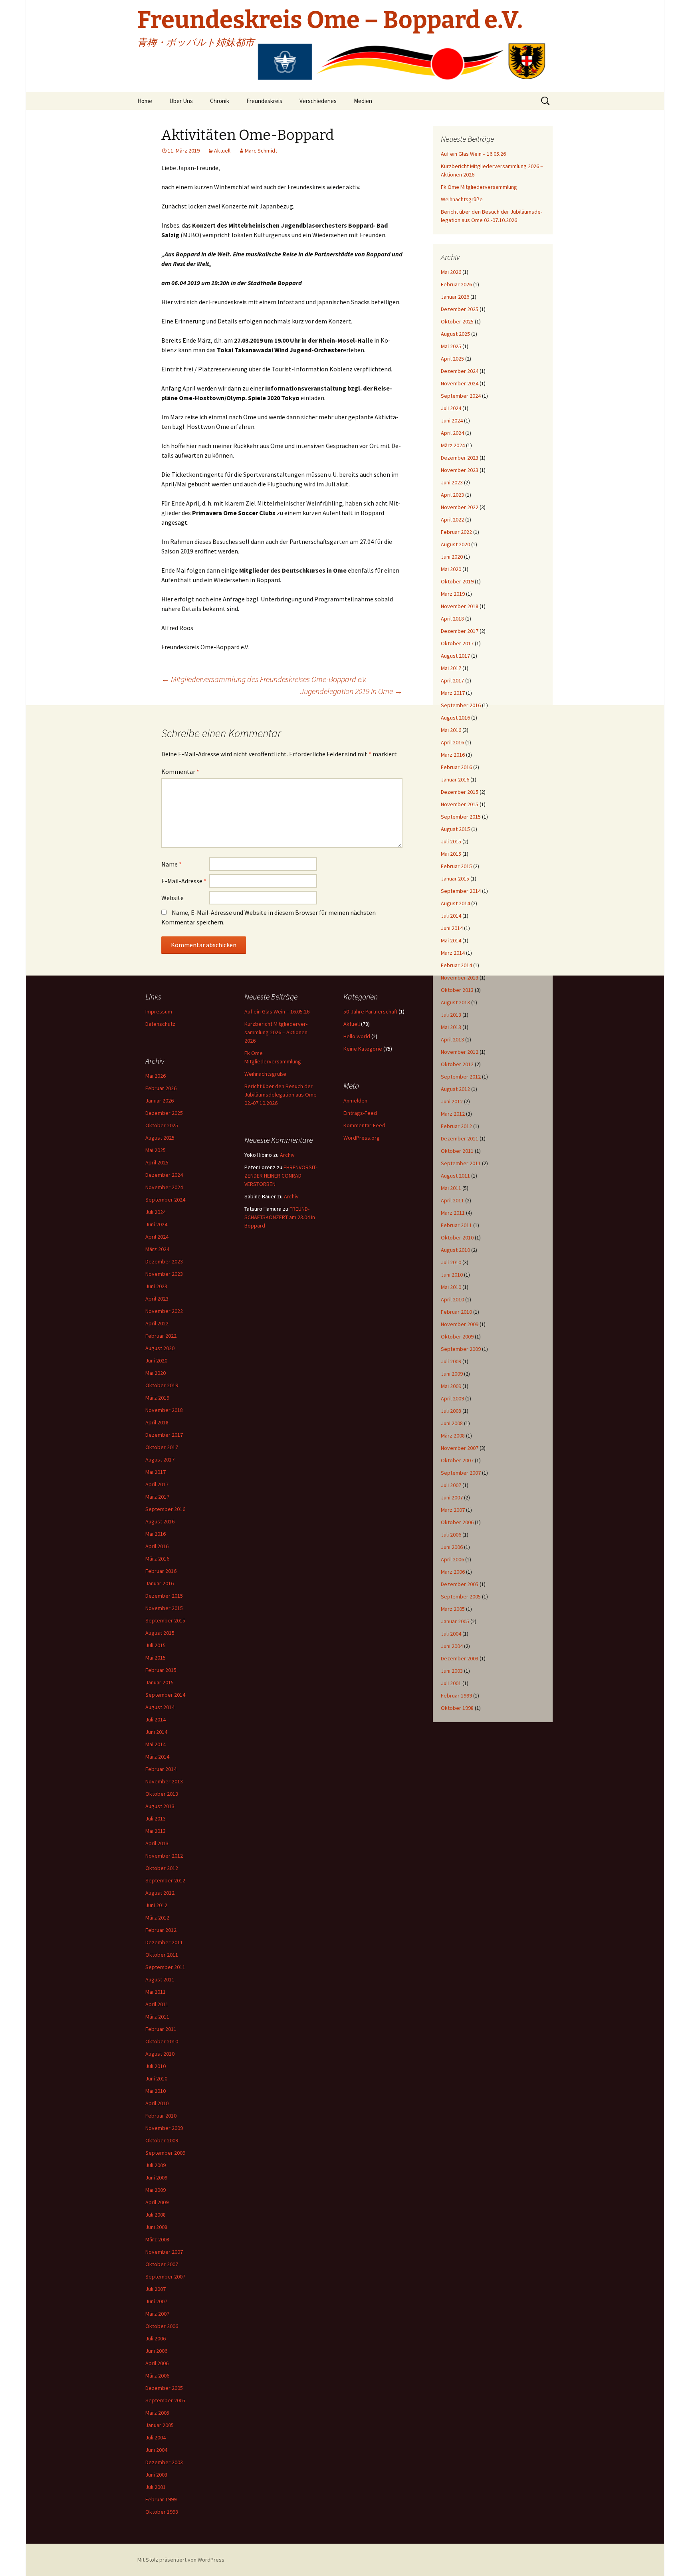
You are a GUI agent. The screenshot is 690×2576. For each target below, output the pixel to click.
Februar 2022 (456, 532)
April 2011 (452, 1200)
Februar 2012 (456, 1126)
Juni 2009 (452, 1374)
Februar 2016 (456, 767)
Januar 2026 (455, 297)
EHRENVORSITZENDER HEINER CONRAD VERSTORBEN (281, 1176)
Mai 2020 (451, 569)
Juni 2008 (452, 1423)
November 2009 (460, 1324)
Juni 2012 (452, 1101)
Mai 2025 (451, 346)
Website (172, 898)
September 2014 (461, 891)
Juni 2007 (452, 1497)
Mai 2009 (451, 1386)
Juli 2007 (451, 1485)
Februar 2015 (456, 866)
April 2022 (452, 520)
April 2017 (452, 680)
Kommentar (180, 771)
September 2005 (461, 1596)
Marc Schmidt (261, 151)
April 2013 (452, 1039)
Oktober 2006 (457, 1522)
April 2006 (452, 1559)
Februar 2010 (456, 1312)
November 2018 (460, 606)
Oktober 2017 (457, 643)
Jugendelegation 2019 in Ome (351, 691)
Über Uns (181, 101)
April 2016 (452, 742)
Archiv (287, 1155)
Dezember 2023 (460, 458)
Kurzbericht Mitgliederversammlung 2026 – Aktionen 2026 (276, 1032)
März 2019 (453, 594)
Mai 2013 (451, 1027)
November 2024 (460, 383)
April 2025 (452, 359)
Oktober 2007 (457, 1460)
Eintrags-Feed (360, 1113)
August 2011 (455, 1176)
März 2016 (453, 755)
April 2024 (452, 433)
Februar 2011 (456, 1225)
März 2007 (453, 1510)
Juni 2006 (452, 1547)
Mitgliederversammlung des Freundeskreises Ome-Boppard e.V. (264, 679)
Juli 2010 (451, 1262)
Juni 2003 (452, 1671)
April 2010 (452, 1299)
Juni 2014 (452, 928)
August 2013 (455, 1002)
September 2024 (461, 396)
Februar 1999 (456, 1696)
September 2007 (461, 1473)
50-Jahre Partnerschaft (370, 1011)
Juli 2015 (451, 841)
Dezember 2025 (460, 309)
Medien (363, 101)
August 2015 (455, 829)
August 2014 (455, 903)
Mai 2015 (451, 854)
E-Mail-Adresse (184, 881)
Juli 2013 (451, 1015)
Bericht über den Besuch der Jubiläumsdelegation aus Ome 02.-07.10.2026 (281, 1095)
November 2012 (460, 1052)
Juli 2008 (451, 1411)
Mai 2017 (451, 668)
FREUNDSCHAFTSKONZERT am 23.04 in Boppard (280, 1217)
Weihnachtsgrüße (462, 199)
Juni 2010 (452, 1275)
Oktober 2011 (457, 1151)
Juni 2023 (452, 482)
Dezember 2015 (460, 792)
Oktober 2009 (457, 1337)
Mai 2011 (451, 1188)
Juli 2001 (451, 1683)
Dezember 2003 (460, 1658)
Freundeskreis (264, 101)
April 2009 (452, 1398)
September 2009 (461, 1349)
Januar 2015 (455, 878)
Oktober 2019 (457, 581)
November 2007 (460, 1448)
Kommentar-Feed (364, 1125)
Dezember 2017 (460, 631)
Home (145, 101)
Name (172, 864)
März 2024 (453, 445)
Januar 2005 (455, 1621)
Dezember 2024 (460, 371)
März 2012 (453, 1114)
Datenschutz (160, 1024)
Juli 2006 (451, 1535)
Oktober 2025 (457, 321)
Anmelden (355, 1101)
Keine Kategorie (363, 1049)
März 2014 (453, 953)
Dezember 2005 (460, 1584)
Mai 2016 (451, 730)
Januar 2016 (455, 779)
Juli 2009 (451, 1361)
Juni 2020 (452, 557)
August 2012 (455, 1089)
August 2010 (455, 1250)
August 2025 (455, 334)
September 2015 (461, 817)
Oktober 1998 (457, 1708)
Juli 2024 (451, 408)
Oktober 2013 (457, 990)
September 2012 (461, 1077)
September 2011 (461, 1163)
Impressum (159, 1011)
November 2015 (460, 804)
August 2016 (455, 718)
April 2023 (452, 495)
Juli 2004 (451, 1634)
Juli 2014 (451, 916)
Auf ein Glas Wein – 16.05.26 (473, 154)
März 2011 (453, 1213)
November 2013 (460, 978)
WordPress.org (362, 1138)
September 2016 (461, 705)
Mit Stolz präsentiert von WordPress (181, 2560)
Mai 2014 (451, 940)
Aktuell (222, 151)
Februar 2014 (456, 965)
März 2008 (453, 1436)
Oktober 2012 (457, 1064)
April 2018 (452, 619)
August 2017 (455, 656)
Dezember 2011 (460, 1138)
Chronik (220, 101)
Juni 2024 (452, 420)
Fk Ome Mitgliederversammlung (479, 187)
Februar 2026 (456, 284)
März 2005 (453, 1609)
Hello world (357, 1036)
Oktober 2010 (457, 1237)
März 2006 (453, 1572)
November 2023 (460, 470)
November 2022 (460, 507)
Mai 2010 (451, 1287)
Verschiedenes (318, 101)
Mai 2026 (451, 272)
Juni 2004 (452, 1646)
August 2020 (455, 544)
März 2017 (453, 693)
